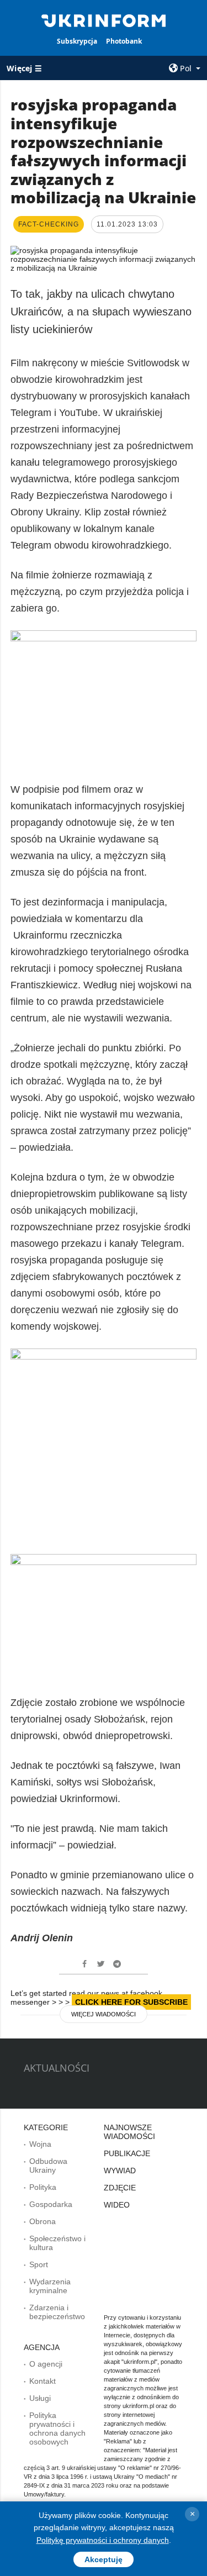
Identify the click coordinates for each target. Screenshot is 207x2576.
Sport (39, 2264)
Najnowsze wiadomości (129, 2132)
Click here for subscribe (131, 2002)
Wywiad (120, 2171)
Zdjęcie (120, 2188)
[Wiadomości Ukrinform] (104, 20)
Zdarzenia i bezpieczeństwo (57, 2312)
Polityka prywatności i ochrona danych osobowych (57, 2429)
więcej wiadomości (104, 2014)
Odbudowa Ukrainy (48, 2166)
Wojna (40, 2144)
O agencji (46, 2364)
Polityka (43, 2187)
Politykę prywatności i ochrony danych (103, 2540)
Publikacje (127, 2153)
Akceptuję (104, 2559)
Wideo (117, 2205)
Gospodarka (51, 2204)
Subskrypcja (77, 41)
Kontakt (43, 2381)
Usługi (40, 2398)
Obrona (43, 2221)
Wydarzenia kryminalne (50, 2286)
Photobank (124, 41)
